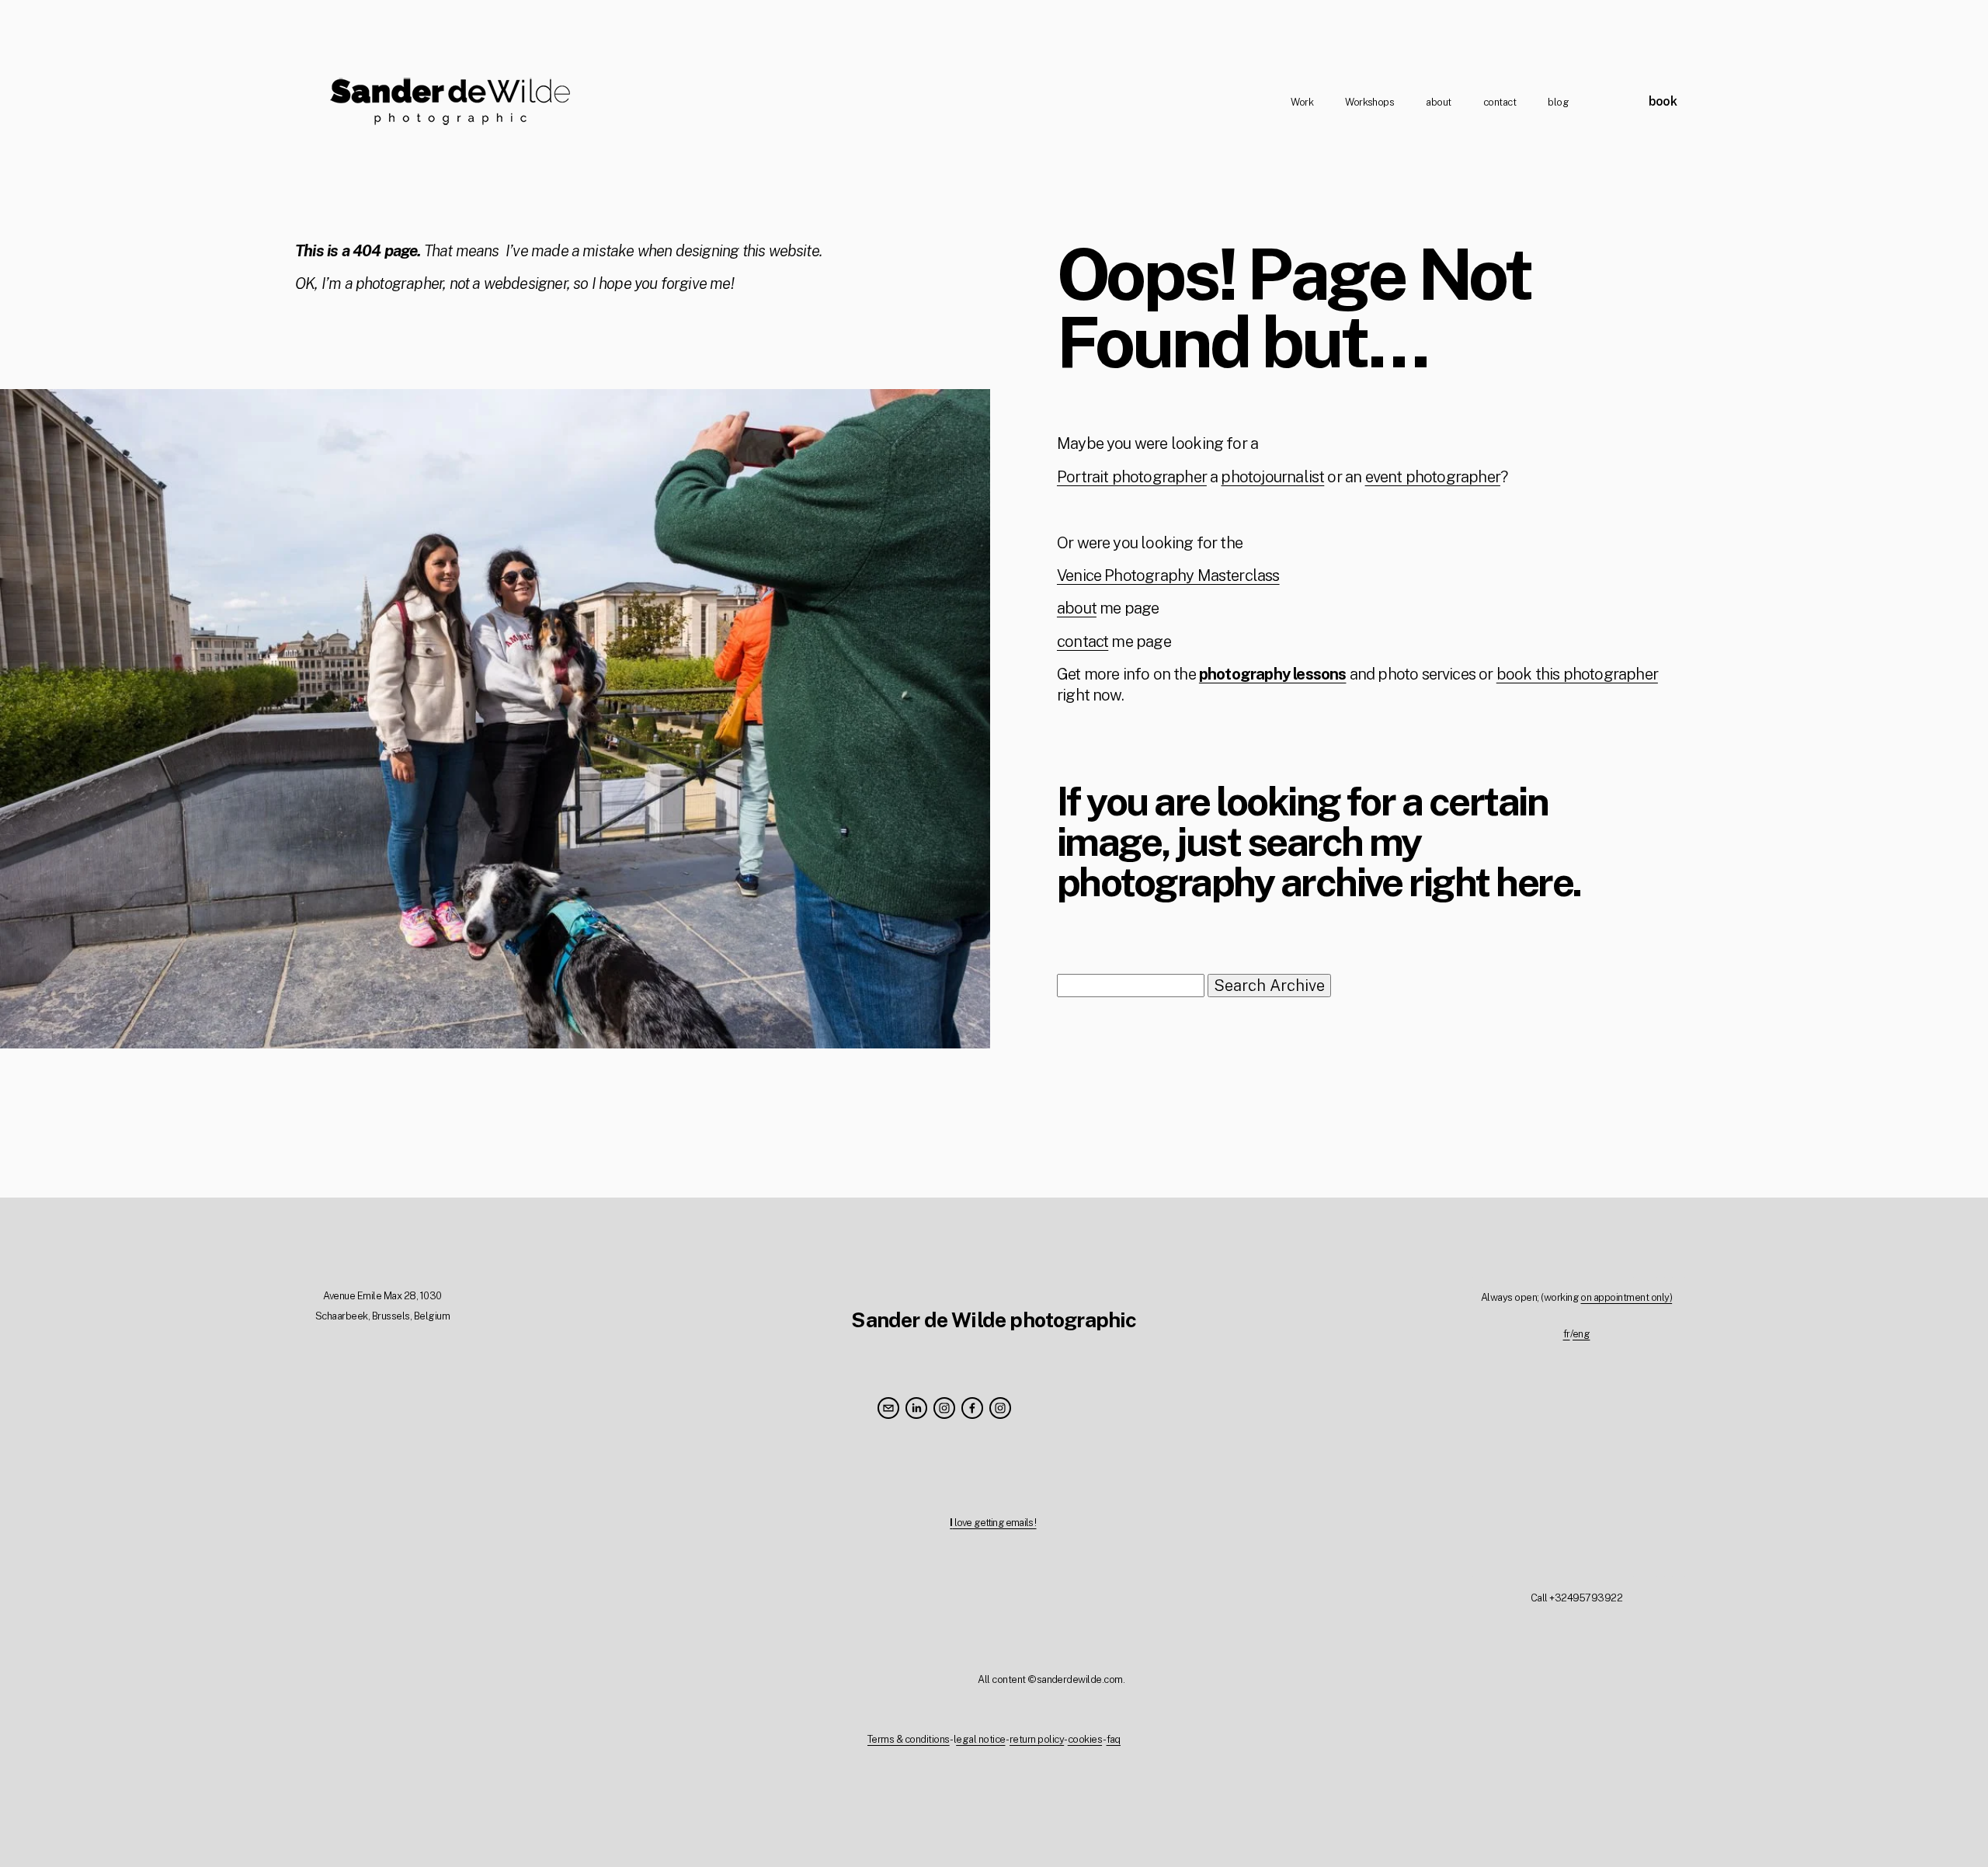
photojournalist (1272, 477)
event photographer (1433, 477)
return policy (1037, 1739)
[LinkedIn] (916, 1408)
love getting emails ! (993, 1523)
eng (1581, 1334)
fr (1567, 1334)
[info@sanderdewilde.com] (888, 1408)
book (1663, 101)
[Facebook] (972, 1408)
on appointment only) (1626, 1297)
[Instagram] (944, 1408)
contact (1500, 102)
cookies (1085, 1739)
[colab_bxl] (1000, 1408)
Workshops (1369, 102)
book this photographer (1577, 674)
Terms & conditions (909, 1739)
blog (1558, 102)
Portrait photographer (1132, 477)
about (1438, 102)
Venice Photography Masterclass (1168, 575)
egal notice (980, 1739)
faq (1114, 1739)
